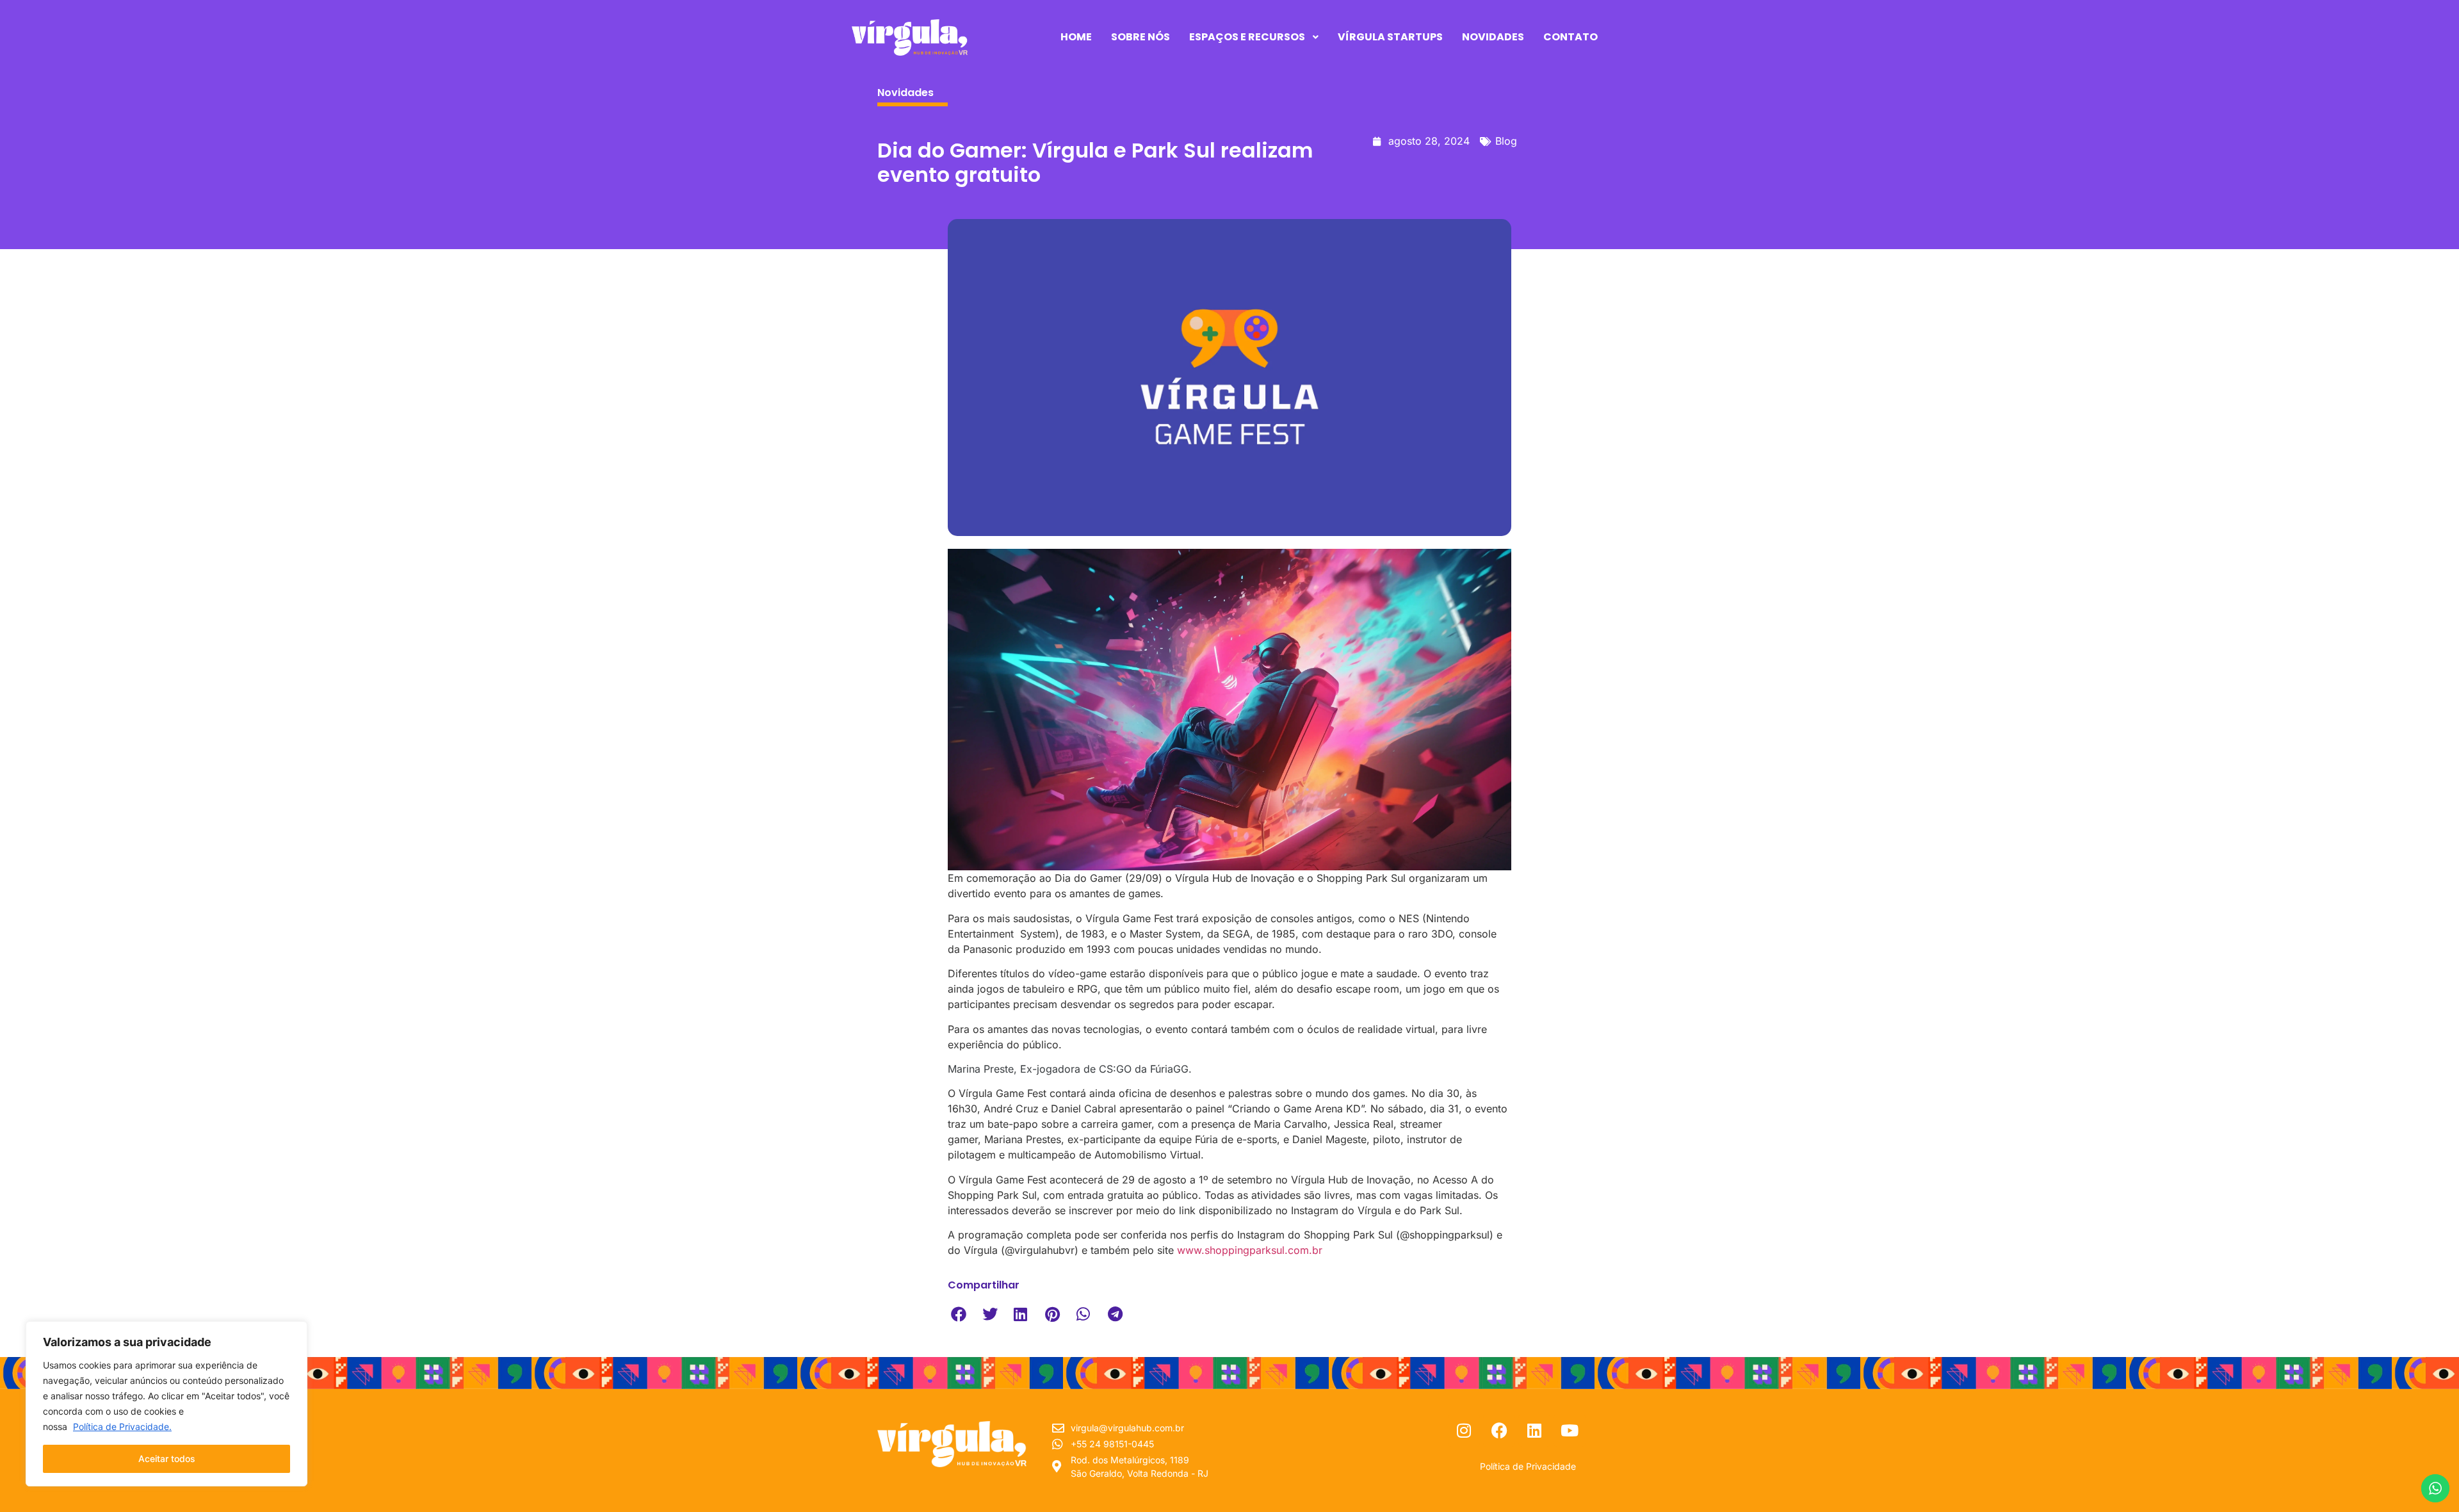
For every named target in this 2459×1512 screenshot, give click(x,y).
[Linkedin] (1534, 1431)
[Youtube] (1570, 1431)
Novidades (905, 93)
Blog (1506, 141)
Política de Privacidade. (122, 1427)
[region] (166, 1404)
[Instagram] (1464, 1431)
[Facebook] (1499, 1431)
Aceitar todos (167, 1459)
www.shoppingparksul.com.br (1250, 1250)
